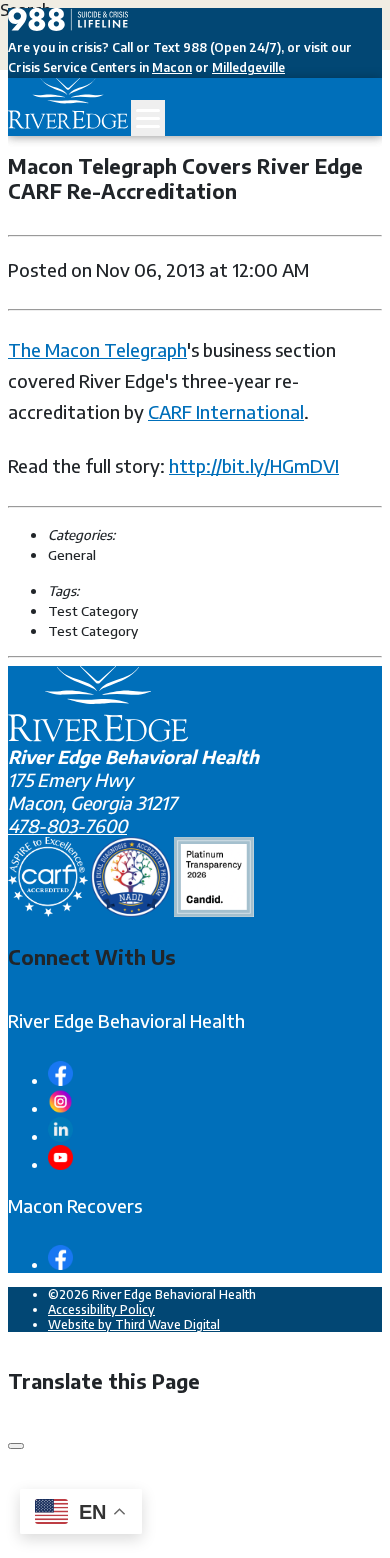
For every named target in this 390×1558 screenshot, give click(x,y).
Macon (172, 67)
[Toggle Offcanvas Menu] (148, 118)
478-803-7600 (67, 825)
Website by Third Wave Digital (134, 1324)
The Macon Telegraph (97, 349)
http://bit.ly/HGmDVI (254, 465)
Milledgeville (248, 67)
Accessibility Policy (101, 1309)
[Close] (16, 1446)
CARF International (226, 411)
